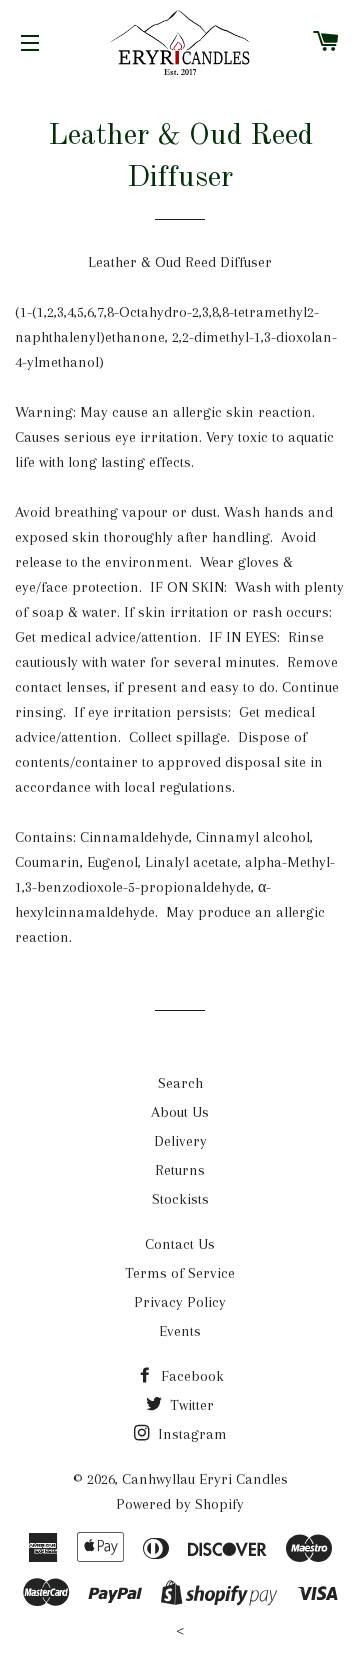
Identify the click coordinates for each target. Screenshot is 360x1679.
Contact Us (180, 1244)
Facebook (190, 1376)
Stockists (180, 1199)
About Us (180, 1112)
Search (180, 1083)
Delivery (180, 1141)
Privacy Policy (180, 1302)
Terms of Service (180, 1273)
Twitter (190, 1405)
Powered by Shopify (180, 1504)
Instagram (190, 1434)
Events (180, 1331)
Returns (180, 1170)
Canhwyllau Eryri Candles (205, 1479)
